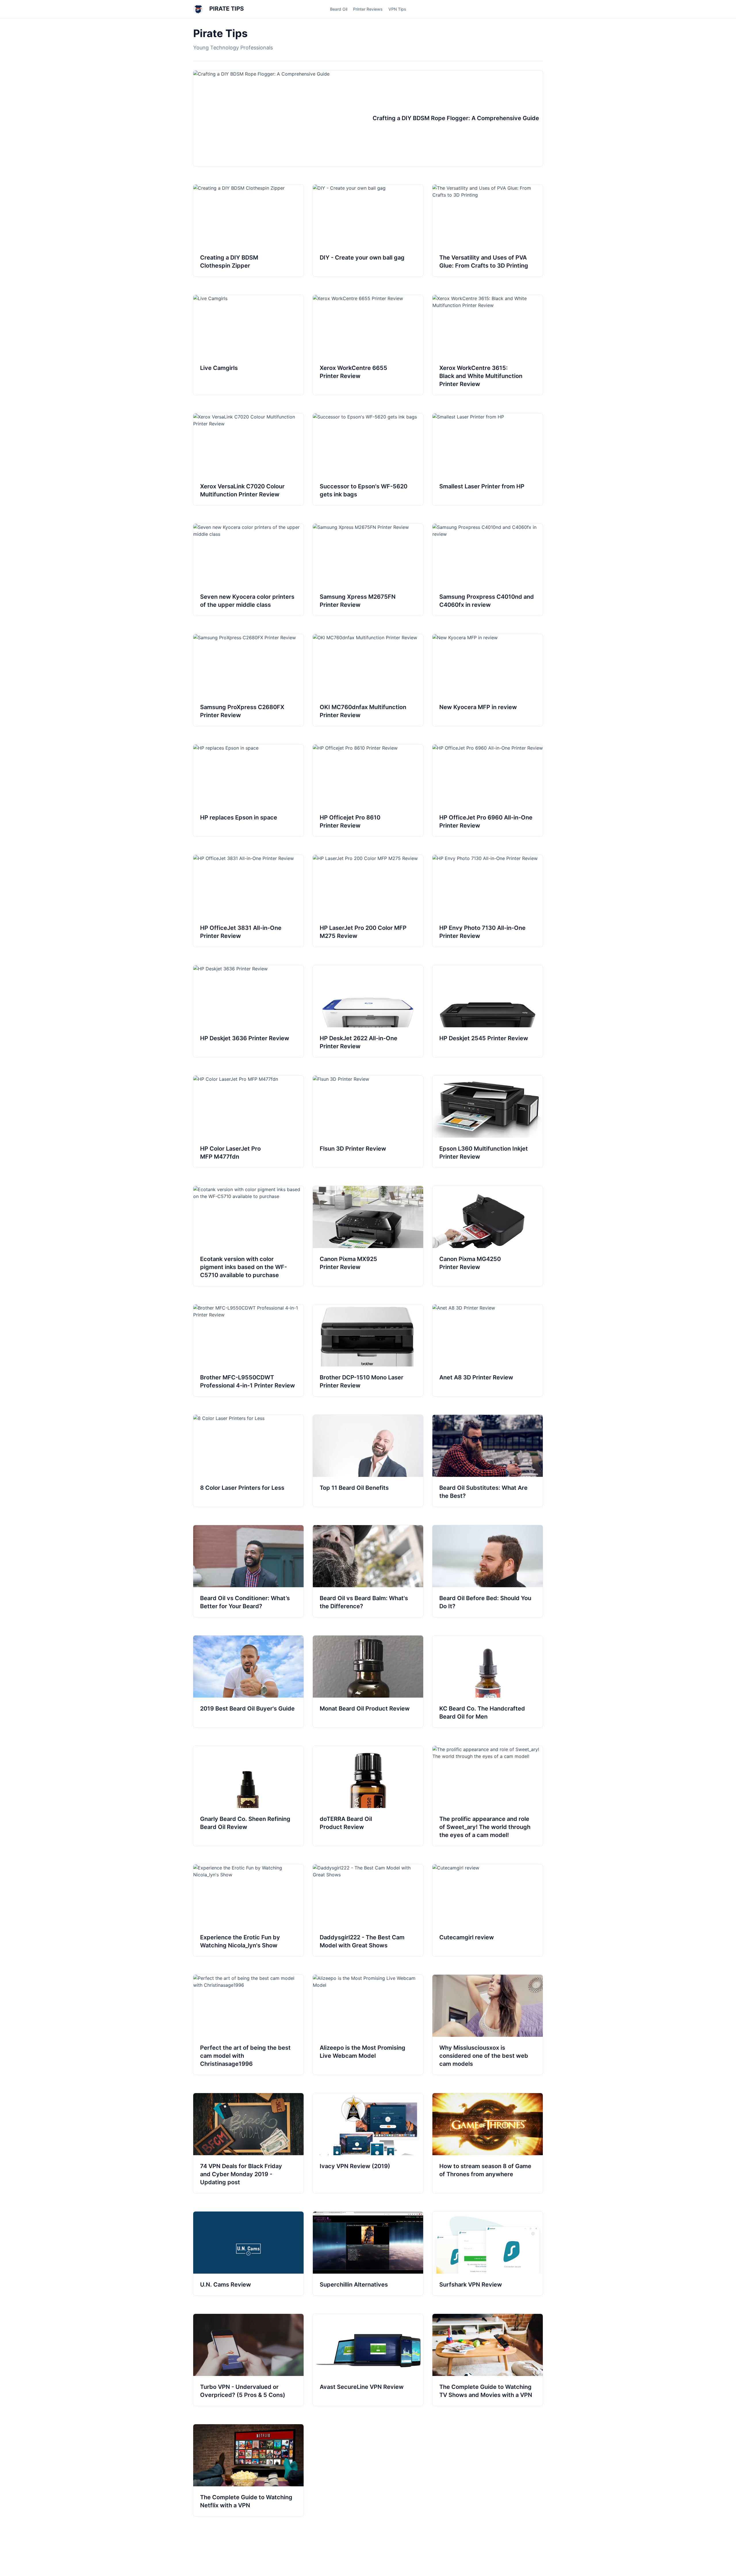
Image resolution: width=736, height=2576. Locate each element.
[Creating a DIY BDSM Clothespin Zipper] (248, 231)
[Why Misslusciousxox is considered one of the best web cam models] (488, 2025)
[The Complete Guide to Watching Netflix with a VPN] (248, 2470)
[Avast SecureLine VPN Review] (368, 2360)
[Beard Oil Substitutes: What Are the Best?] (488, 1461)
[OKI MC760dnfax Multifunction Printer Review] (368, 680)
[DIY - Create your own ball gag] (368, 231)
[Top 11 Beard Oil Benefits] (368, 1461)
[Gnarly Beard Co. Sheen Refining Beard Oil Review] (248, 1796)
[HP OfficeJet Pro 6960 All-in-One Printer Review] (488, 790)
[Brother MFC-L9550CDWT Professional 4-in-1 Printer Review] (248, 1350)
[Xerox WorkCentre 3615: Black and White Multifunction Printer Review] (488, 345)
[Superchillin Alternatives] (368, 2253)
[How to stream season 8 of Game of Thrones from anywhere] (488, 2143)
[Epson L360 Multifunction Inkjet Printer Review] (488, 1122)
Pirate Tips (226, 9)
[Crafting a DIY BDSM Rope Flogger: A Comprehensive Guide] (368, 118)
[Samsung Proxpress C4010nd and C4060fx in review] (488, 570)
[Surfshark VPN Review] (488, 2253)
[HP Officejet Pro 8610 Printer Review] (368, 790)
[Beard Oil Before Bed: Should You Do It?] (488, 1571)
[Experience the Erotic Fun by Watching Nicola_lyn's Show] (248, 1910)
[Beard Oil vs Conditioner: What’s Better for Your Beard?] (248, 1571)
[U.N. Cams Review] (248, 2253)
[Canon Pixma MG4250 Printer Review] (488, 1236)
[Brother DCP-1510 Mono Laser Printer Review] (368, 1350)
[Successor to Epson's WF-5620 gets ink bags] (368, 459)
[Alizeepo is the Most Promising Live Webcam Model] (368, 2025)
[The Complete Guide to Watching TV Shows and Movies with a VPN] (488, 2360)
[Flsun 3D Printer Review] (368, 1122)
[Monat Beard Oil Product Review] (368, 1681)
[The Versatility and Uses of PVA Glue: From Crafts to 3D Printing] (488, 231)
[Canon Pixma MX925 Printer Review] (368, 1236)
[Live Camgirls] (248, 345)
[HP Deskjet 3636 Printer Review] (248, 1011)
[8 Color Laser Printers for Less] (248, 1461)
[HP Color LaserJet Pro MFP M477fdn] (248, 1122)
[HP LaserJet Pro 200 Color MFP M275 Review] (368, 901)
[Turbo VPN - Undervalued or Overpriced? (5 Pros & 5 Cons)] (248, 2360)
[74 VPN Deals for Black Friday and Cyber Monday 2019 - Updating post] (248, 2143)
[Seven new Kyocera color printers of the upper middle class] (248, 570)
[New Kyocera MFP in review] (488, 680)
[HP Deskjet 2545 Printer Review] (488, 1011)
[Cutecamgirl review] (488, 1910)
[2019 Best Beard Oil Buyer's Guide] (248, 1681)
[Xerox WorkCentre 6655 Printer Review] (368, 345)
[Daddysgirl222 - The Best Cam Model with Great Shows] (368, 1910)
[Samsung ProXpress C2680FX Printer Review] (248, 680)
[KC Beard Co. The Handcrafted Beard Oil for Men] (488, 1681)
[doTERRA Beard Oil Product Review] (368, 1796)
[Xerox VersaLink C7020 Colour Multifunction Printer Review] (248, 459)
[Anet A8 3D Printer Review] (488, 1350)
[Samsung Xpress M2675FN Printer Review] (368, 570)
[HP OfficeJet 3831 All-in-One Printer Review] (248, 901)
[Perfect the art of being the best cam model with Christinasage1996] (248, 2025)
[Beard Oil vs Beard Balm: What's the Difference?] (368, 1571)
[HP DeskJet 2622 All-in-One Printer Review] (368, 1011)
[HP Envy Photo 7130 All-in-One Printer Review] (488, 901)
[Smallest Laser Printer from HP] (488, 459)
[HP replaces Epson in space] (248, 790)
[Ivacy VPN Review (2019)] (368, 2143)
